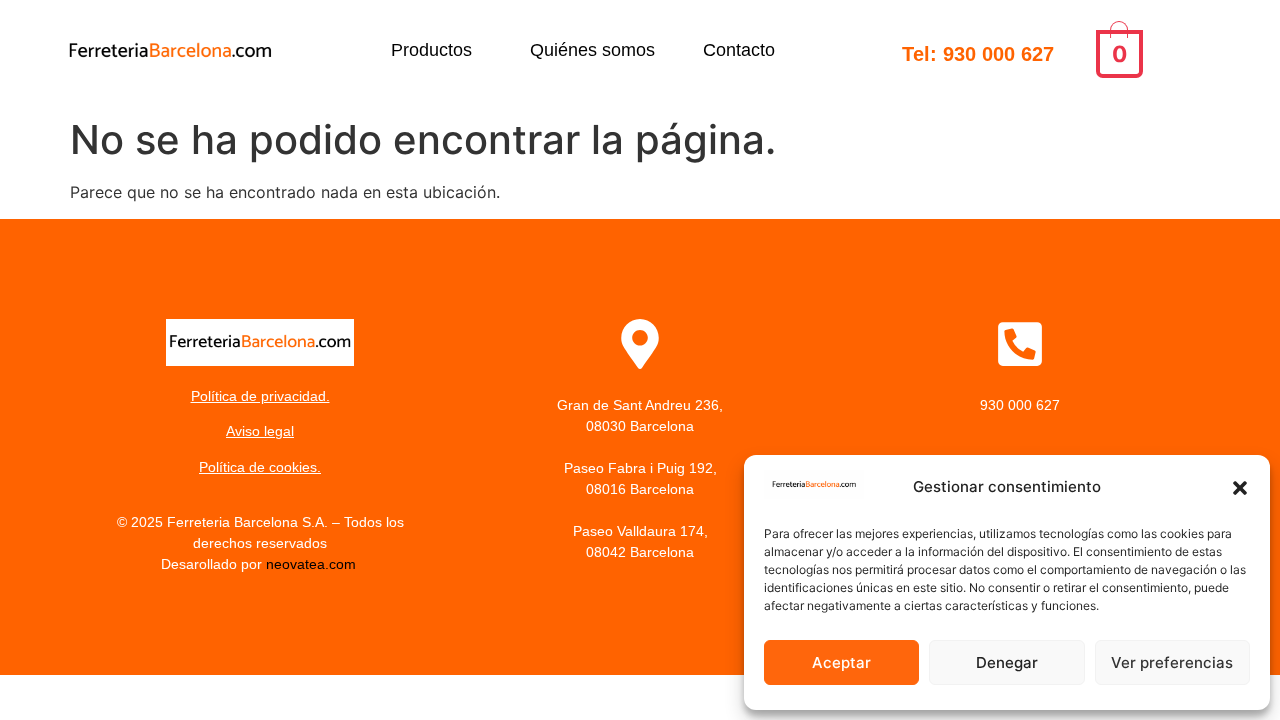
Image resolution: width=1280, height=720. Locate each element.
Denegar (1007, 662)
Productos (431, 50)
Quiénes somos (592, 50)
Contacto (739, 50)
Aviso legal (260, 431)
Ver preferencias (1172, 662)
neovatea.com (313, 564)
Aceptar (841, 662)
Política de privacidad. (260, 396)
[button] (1240, 488)
